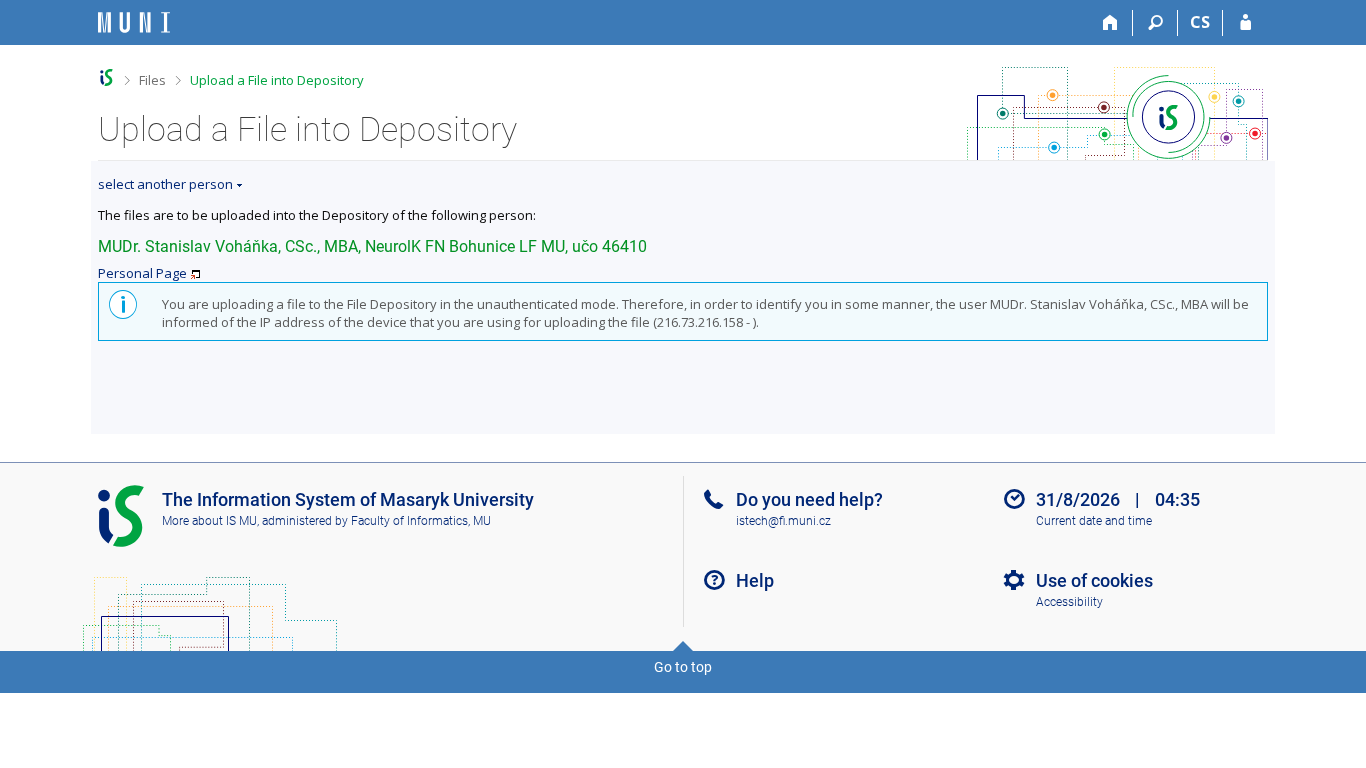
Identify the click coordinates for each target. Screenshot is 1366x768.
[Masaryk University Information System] (134, 22)
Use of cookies (1094, 580)
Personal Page (142, 273)
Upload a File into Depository (277, 80)
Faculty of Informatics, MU (421, 521)
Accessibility (1069, 602)
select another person (165, 184)
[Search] (1155, 23)
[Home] (1110, 23)
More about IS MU (209, 521)
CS (1200, 22)
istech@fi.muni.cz (783, 521)
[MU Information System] (106, 77)
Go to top (683, 667)
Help (755, 580)
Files (152, 80)
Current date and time (1094, 521)
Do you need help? (809, 499)
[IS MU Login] (1245, 23)
